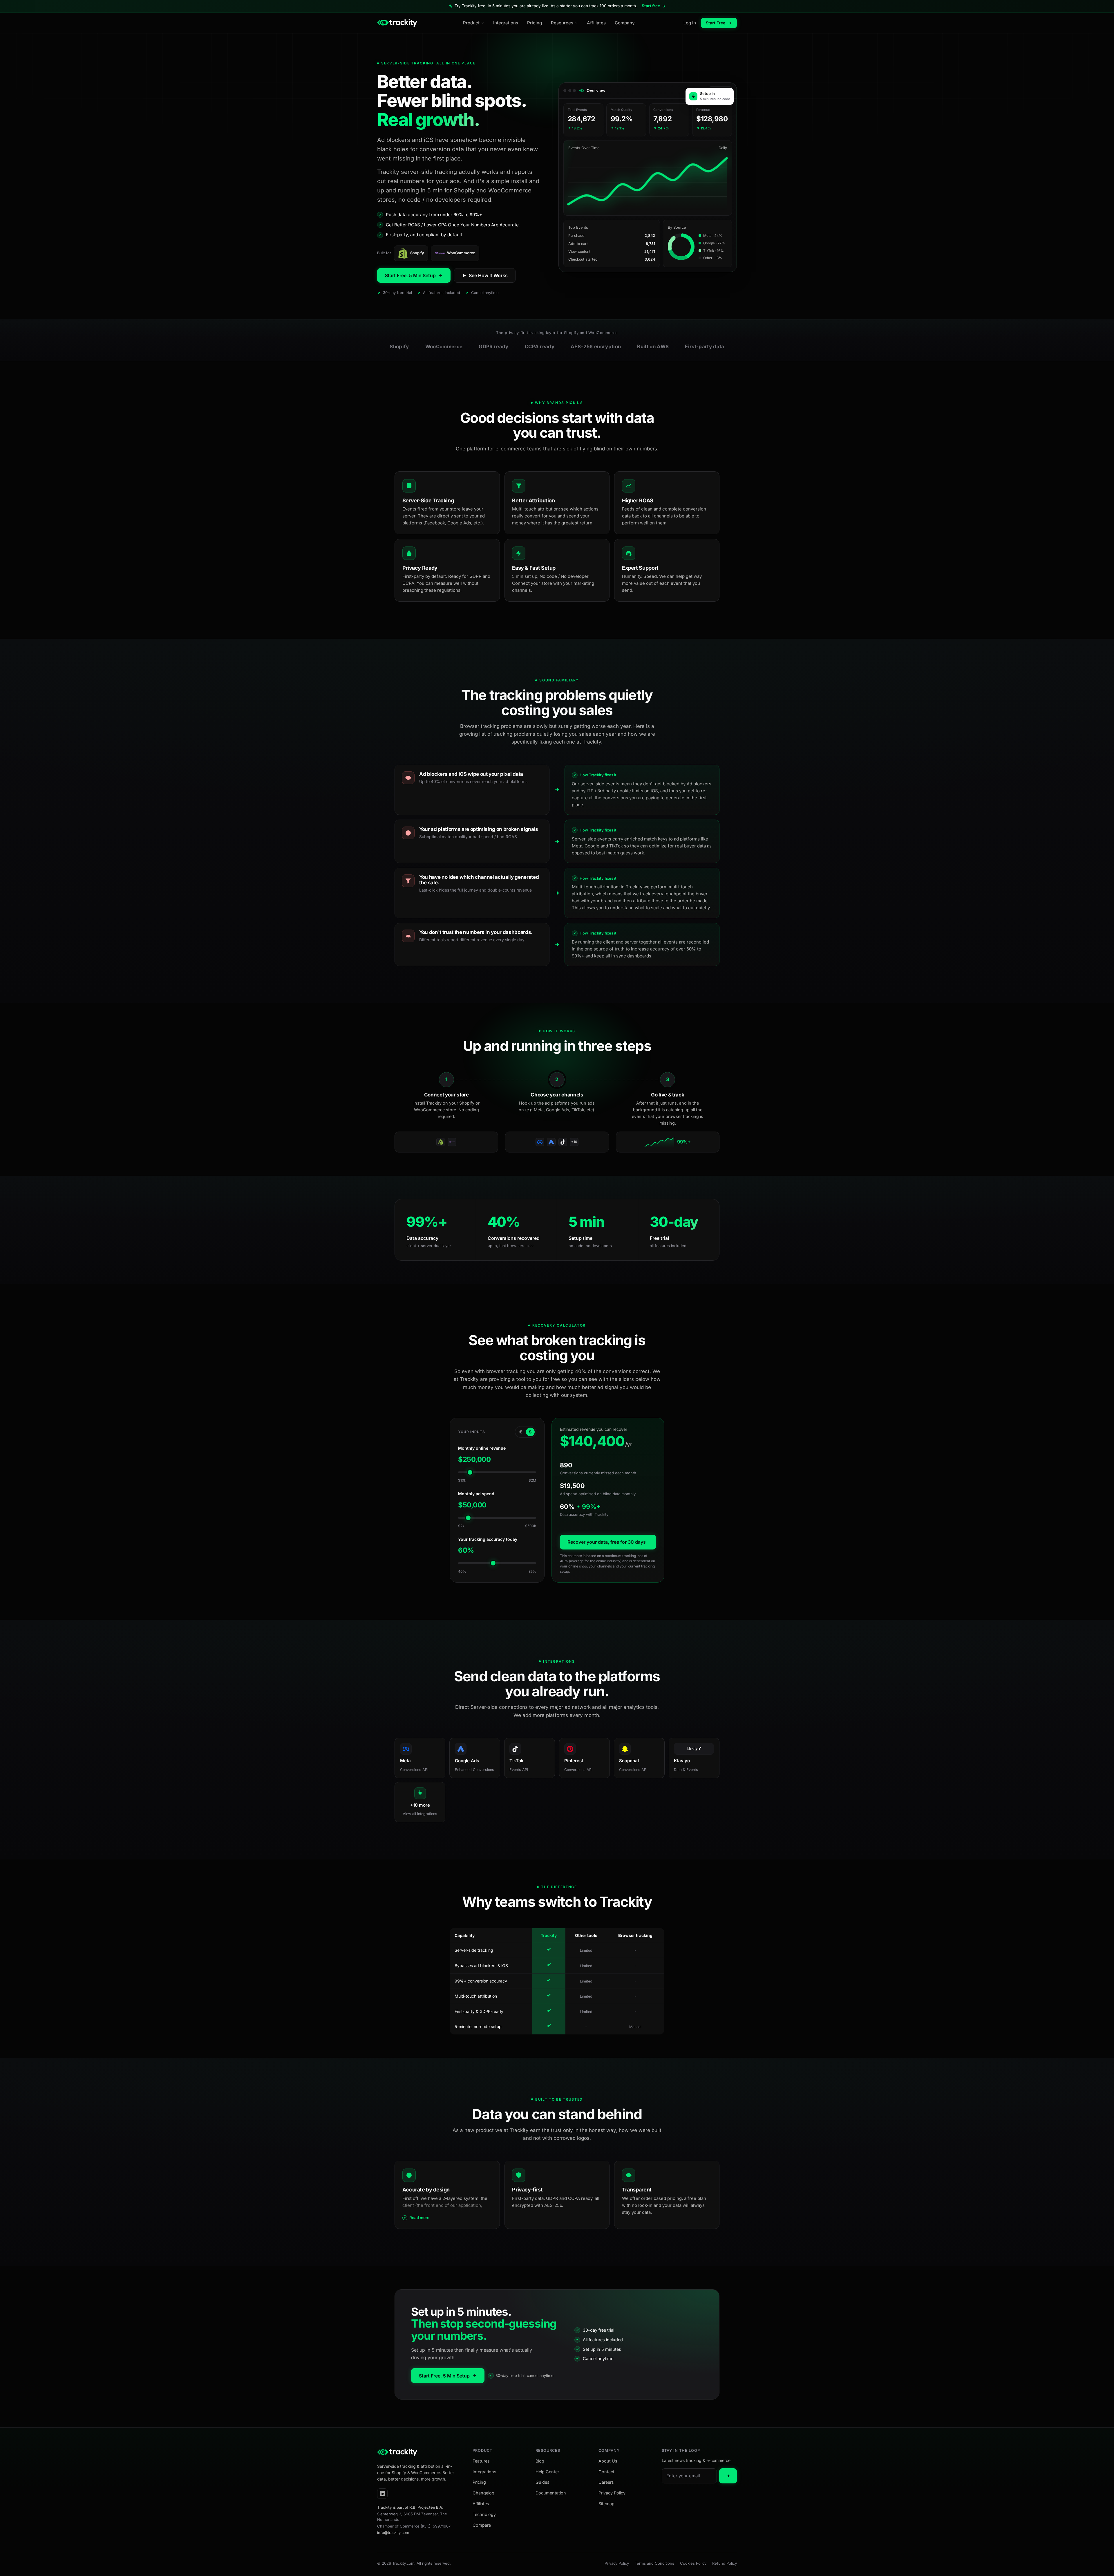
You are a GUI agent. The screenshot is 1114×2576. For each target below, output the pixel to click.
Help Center (547, 2472)
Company (625, 23)
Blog (540, 2461)
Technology (484, 2514)
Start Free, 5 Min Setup (410, 275)
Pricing (535, 23)
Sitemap (606, 2504)
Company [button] (609, 2451)
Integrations (506, 23)
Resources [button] (548, 2451)
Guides (542, 2482)
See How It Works (488, 275)
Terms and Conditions (654, 2563)
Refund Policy (725, 2563)
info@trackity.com (393, 2532)
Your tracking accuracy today (488, 1539)
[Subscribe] (728, 2476)
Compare (482, 2525)
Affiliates (596, 23)
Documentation (551, 2493)
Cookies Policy (693, 2563)
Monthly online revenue (482, 1448)
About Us (608, 2461)
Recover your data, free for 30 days (607, 1542)
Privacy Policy (612, 2493)
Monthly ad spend (476, 1494)
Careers (606, 2482)
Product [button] (482, 2451)
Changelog (483, 2493)
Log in (690, 23)
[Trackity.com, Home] (397, 23)
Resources (562, 23)
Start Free (716, 23)
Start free (651, 6)
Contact (606, 2472)
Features (481, 2461)
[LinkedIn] (382, 2494)
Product (471, 23)
